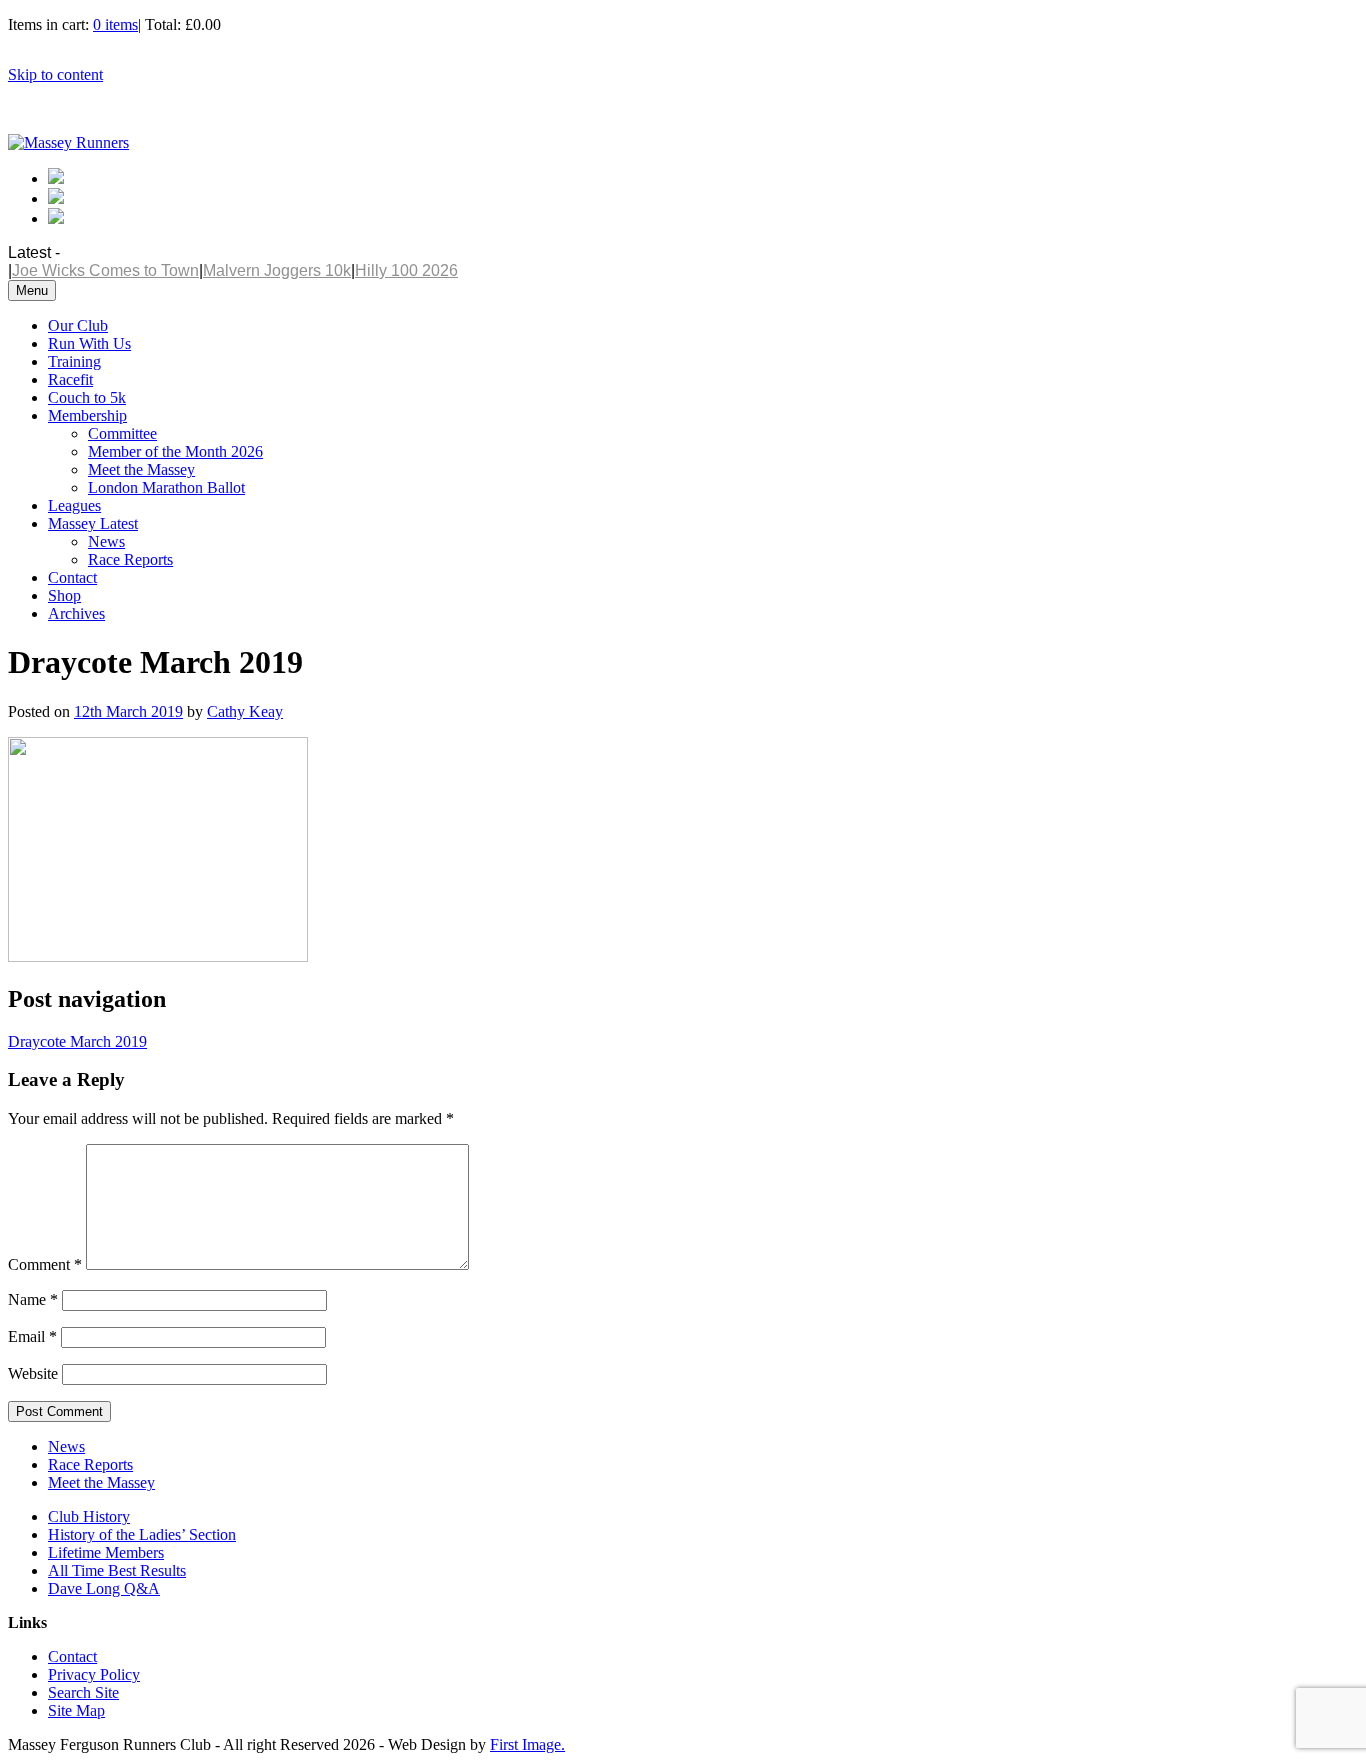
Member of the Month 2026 (175, 451)
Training (74, 361)
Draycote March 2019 (77, 1041)
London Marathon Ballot (166, 487)
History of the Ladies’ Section (142, 1534)
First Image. (527, 1744)
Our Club (78, 325)
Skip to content (55, 74)
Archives (76, 613)
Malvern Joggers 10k (277, 270)
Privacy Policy (94, 1674)
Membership (87, 415)
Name (33, 1299)
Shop (64, 595)
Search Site (83, 1692)
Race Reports (130, 559)
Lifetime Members (106, 1552)
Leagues (74, 505)
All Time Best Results (117, 1570)
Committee (122, 433)
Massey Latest (93, 523)
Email (32, 1336)
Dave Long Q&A (104, 1588)
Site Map (76, 1710)
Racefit (70, 379)
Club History (89, 1516)
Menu (32, 290)
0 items (115, 24)
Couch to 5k (87, 397)
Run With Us (89, 343)
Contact (72, 577)
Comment (45, 1264)
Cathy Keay (245, 711)
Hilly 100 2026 (406, 270)
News (106, 541)
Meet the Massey (141, 469)
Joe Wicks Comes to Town (105, 270)
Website (33, 1373)
